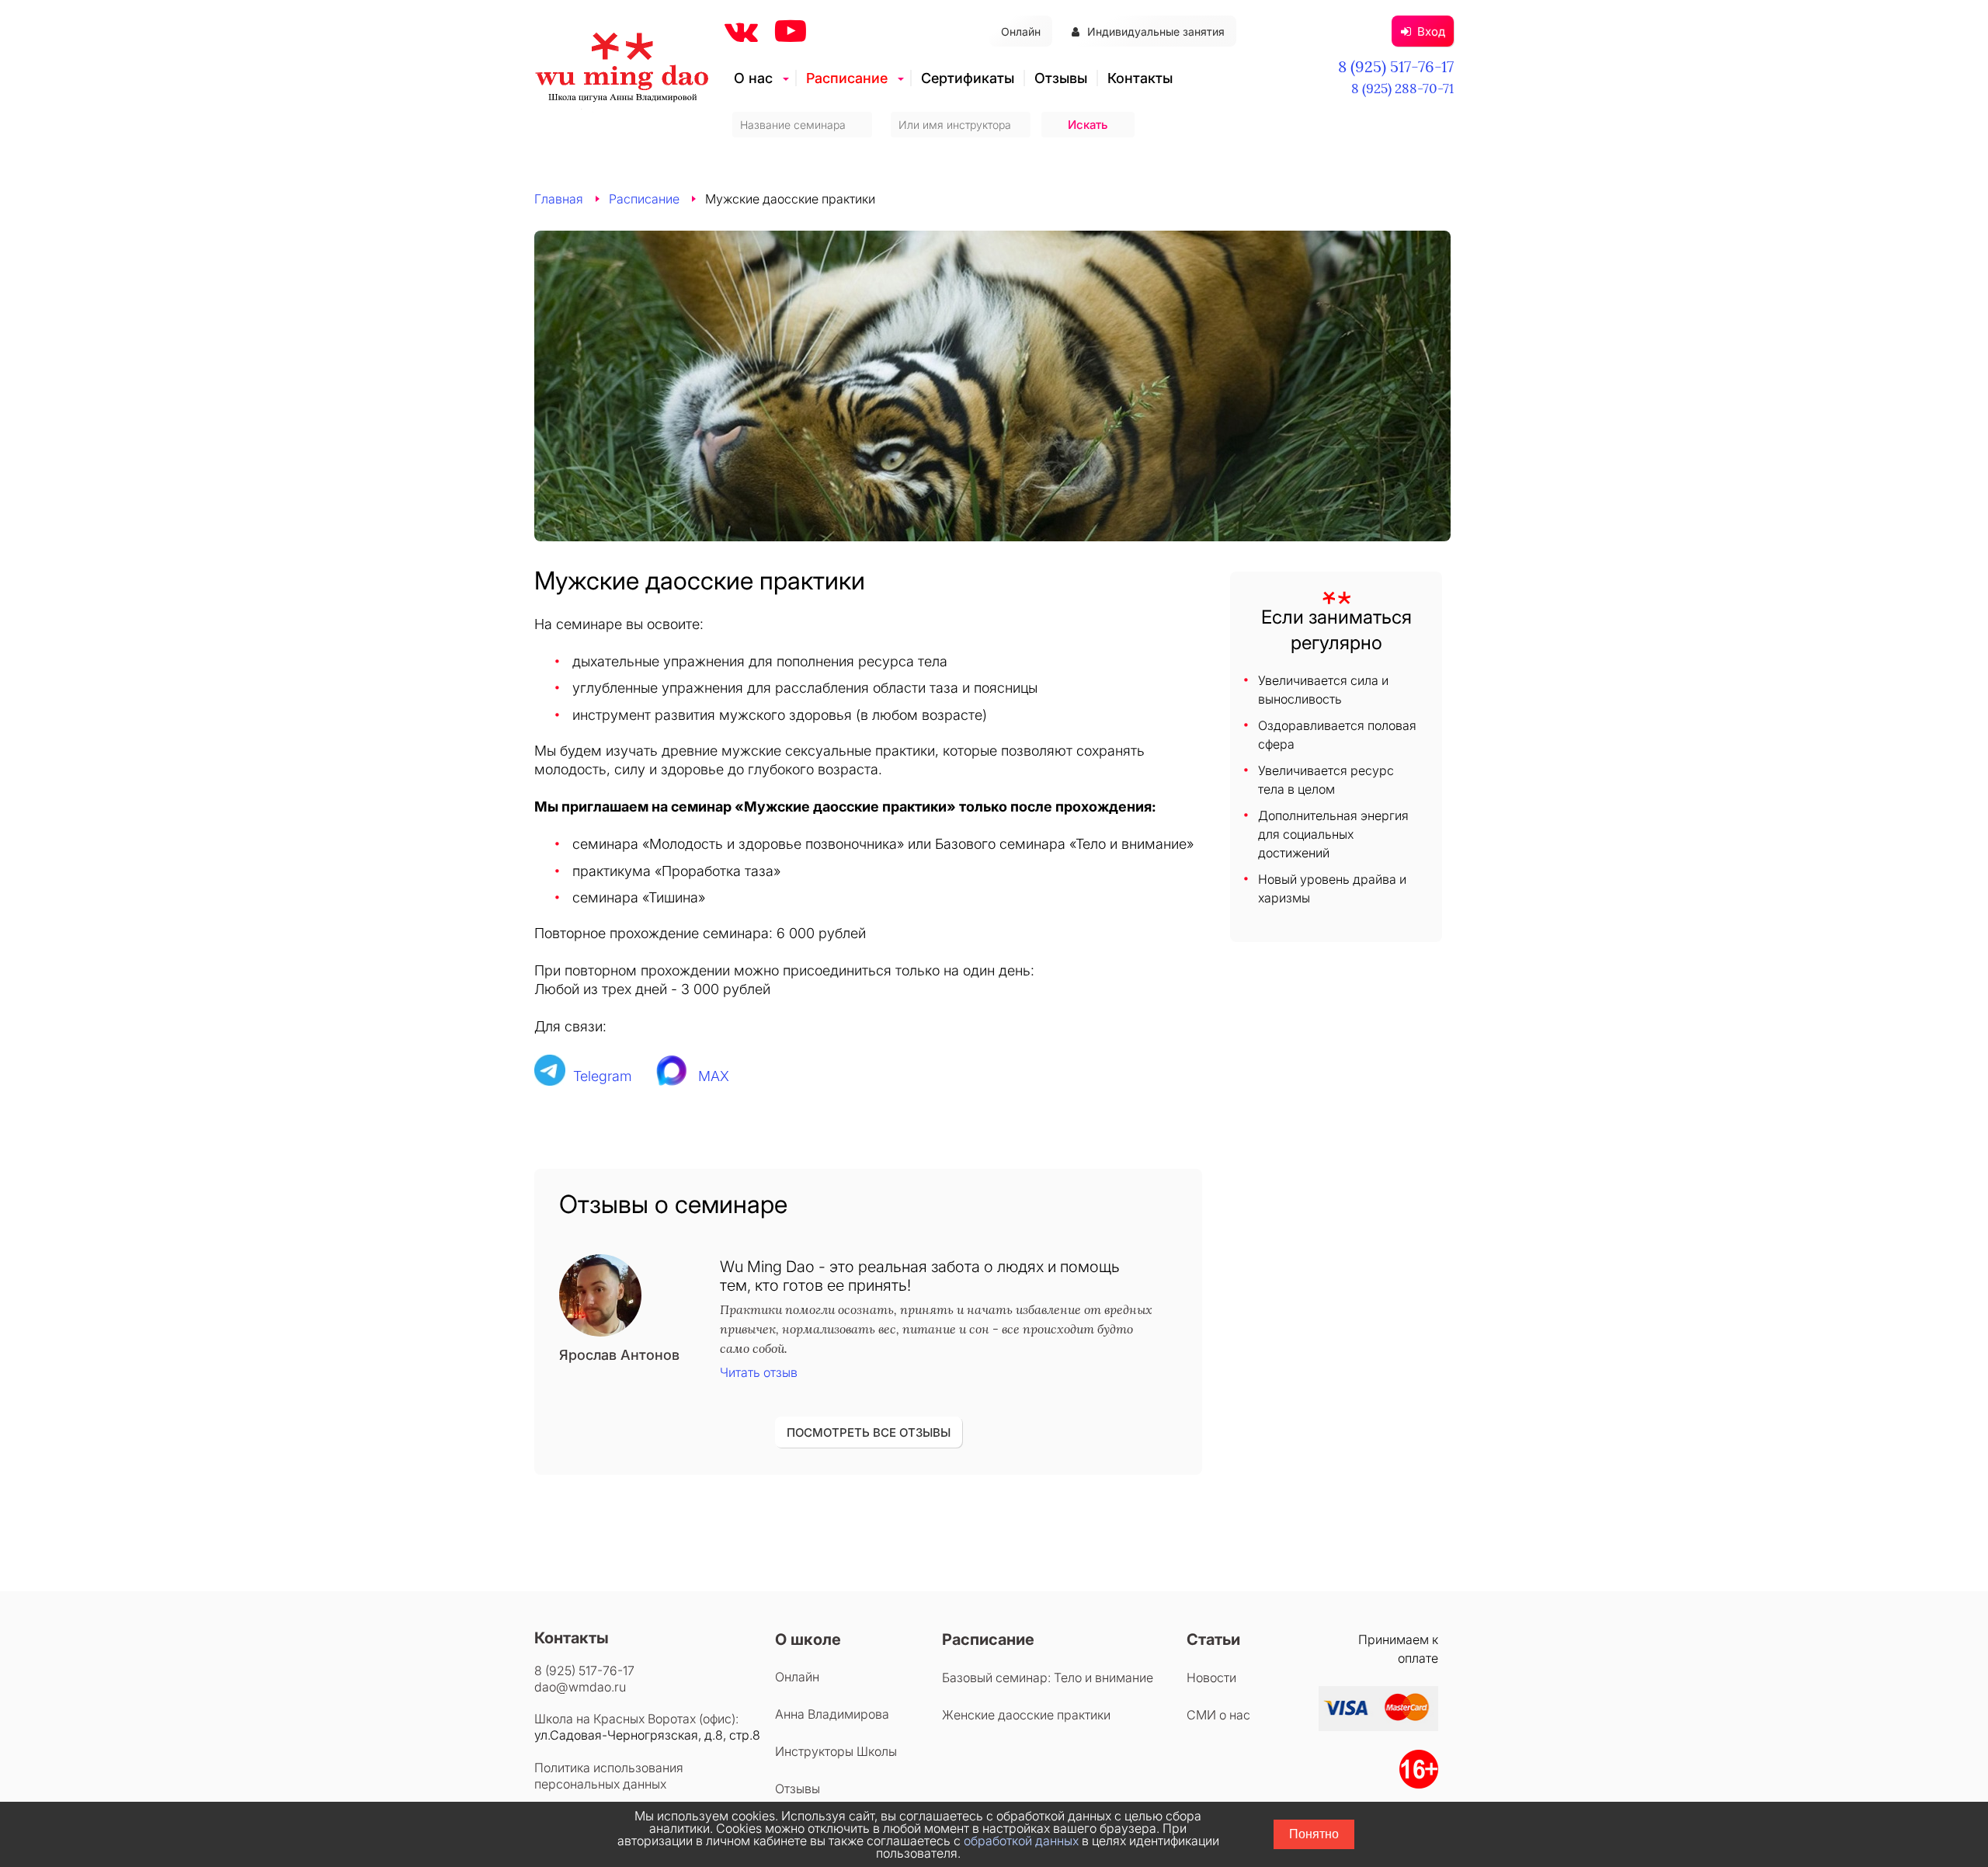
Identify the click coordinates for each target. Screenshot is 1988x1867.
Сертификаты (968, 78)
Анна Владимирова (832, 1714)
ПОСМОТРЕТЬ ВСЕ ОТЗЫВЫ (869, 1432)
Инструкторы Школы (836, 1751)
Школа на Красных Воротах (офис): (636, 1719)
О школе (808, 1639)
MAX (714, 1076)
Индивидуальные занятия (1156, 31)
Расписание (847, 78)
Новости (1211, 1678)
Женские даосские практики (1026, 1715)
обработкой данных (1021, 1841)
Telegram (603, 1076)
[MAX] (673, 1076)
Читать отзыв (759, 1372)
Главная (559, 199)
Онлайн (1021, 31)
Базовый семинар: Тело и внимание (1048, 1678)
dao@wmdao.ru (580, 1687)
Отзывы (1061, 78)
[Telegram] (550, 1076)
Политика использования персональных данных (609, 1776)
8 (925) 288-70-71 (1402, 89)
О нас (753, 78)
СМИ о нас (1218, 1715)
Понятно (1314, 1834)
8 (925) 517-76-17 (1396, 66)
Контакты (1140, 78)
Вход (1431, 31)
